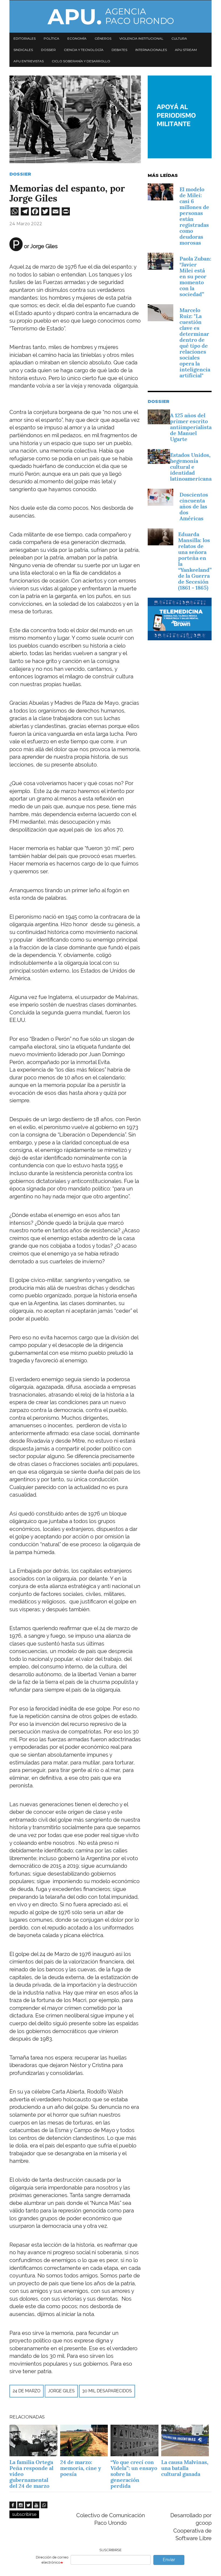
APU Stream (186, 50)
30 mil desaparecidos (107, 2391)
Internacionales (151, 50)
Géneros (103, 38)
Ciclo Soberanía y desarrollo (81, 61)
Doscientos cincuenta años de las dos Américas (194, 507)
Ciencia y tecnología (84, 50)
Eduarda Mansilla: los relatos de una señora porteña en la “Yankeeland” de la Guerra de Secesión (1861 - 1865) (195, 561)
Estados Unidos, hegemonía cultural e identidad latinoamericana (191, 467)
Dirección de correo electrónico (52, 2560)
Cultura (179, 38)
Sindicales (23, 50)
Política (51, 38)
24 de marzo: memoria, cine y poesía (81, 2468)
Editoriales (25, 38)
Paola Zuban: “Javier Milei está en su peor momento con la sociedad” (195, 276)
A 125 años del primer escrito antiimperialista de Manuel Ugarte (191, 427)
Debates (119, 50)
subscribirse (24, 2514)
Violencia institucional (141, 38)
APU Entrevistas (29, 61)
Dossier (48, 50)
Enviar (169, 2560)
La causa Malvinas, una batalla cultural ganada (185, 2468)
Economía (77, 38)
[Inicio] (110, 16)
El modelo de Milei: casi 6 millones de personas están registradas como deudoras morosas (194, 216)
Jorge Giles (61, 2391)
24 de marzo (27, 2391)
